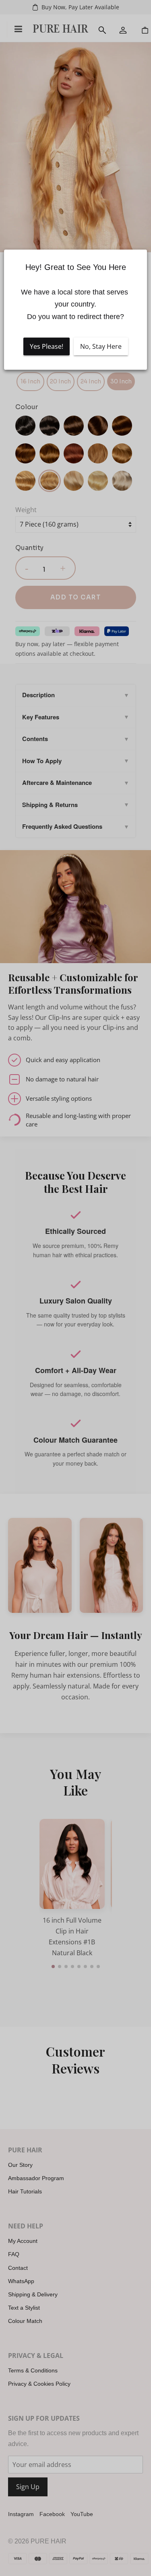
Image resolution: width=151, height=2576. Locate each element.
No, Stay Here (101, 346)
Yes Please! (47, 346)
